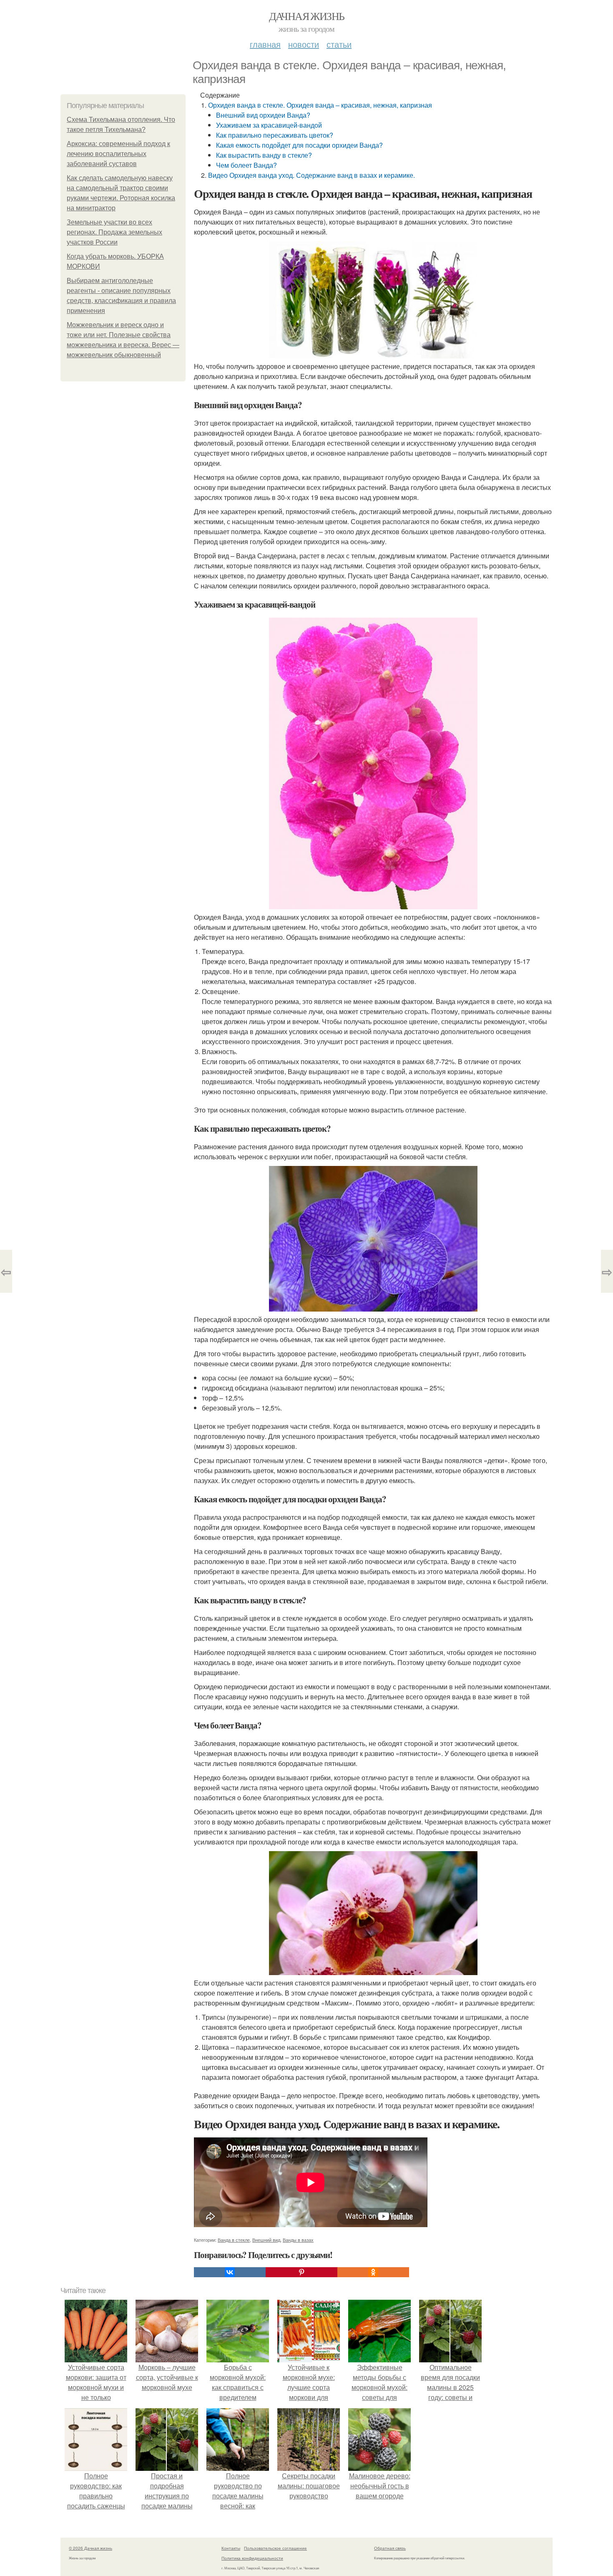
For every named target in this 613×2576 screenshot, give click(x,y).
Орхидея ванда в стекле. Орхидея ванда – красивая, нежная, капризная (320, 105)
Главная (265, 44)
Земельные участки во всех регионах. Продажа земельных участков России (114, 232)
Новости (304, 44)
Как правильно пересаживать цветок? (275, 135)
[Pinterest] (301, 2272)
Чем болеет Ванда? (246, 165)
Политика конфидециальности (252, 2558)
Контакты (231, 2548)
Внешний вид (266, 2240)
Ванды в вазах (298, 2240)
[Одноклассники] (373, 2272)
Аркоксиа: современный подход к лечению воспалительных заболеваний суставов (118, 154)
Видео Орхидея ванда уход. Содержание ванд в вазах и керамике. (312, 175)
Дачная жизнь (307, 16)
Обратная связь (390, 2548)
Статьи (339, 44)
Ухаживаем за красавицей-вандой (269, 125)
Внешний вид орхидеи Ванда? (263, 115)
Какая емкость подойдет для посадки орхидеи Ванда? (299, 145)
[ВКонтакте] (230, 2272)
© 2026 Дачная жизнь (90, 2548)
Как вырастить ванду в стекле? (264, 155)
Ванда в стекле (234, 2240)
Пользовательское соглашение (275, 2548)
